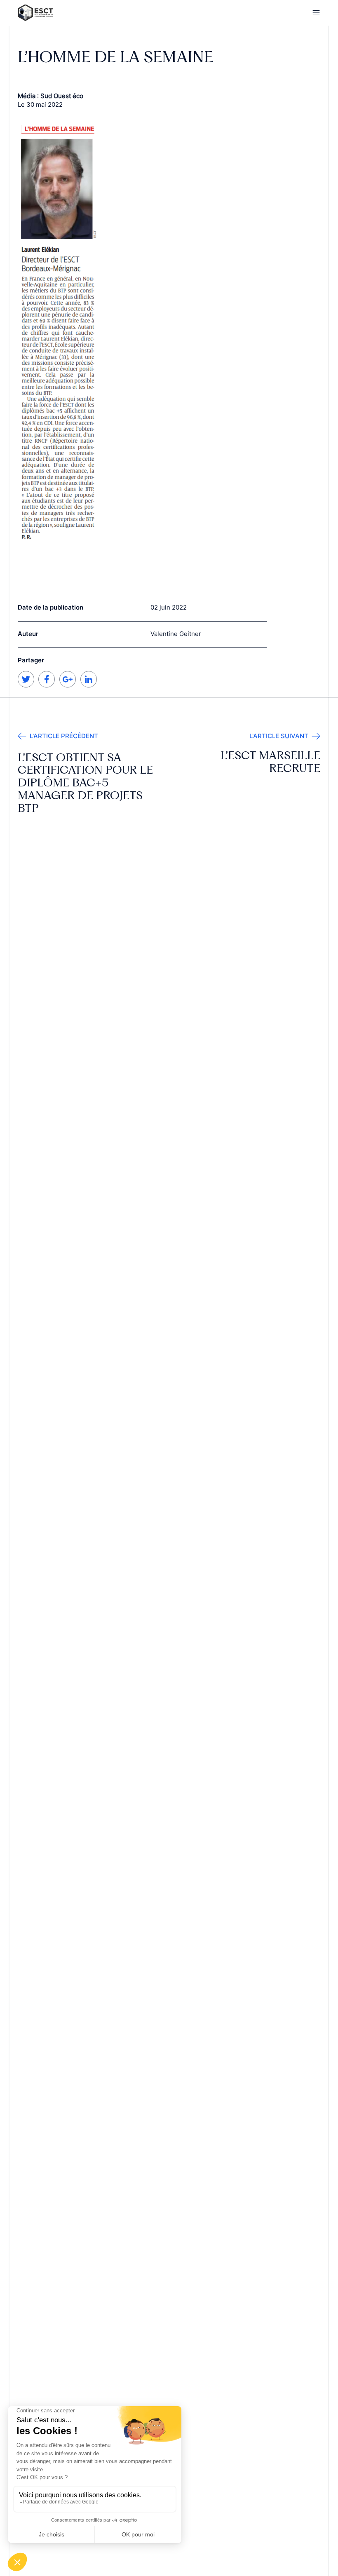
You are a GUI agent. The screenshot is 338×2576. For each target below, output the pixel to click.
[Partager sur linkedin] (89, 685)
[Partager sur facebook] (47, 685)
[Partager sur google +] (68, 685)
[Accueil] (89, 13)
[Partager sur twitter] (26, 685)
